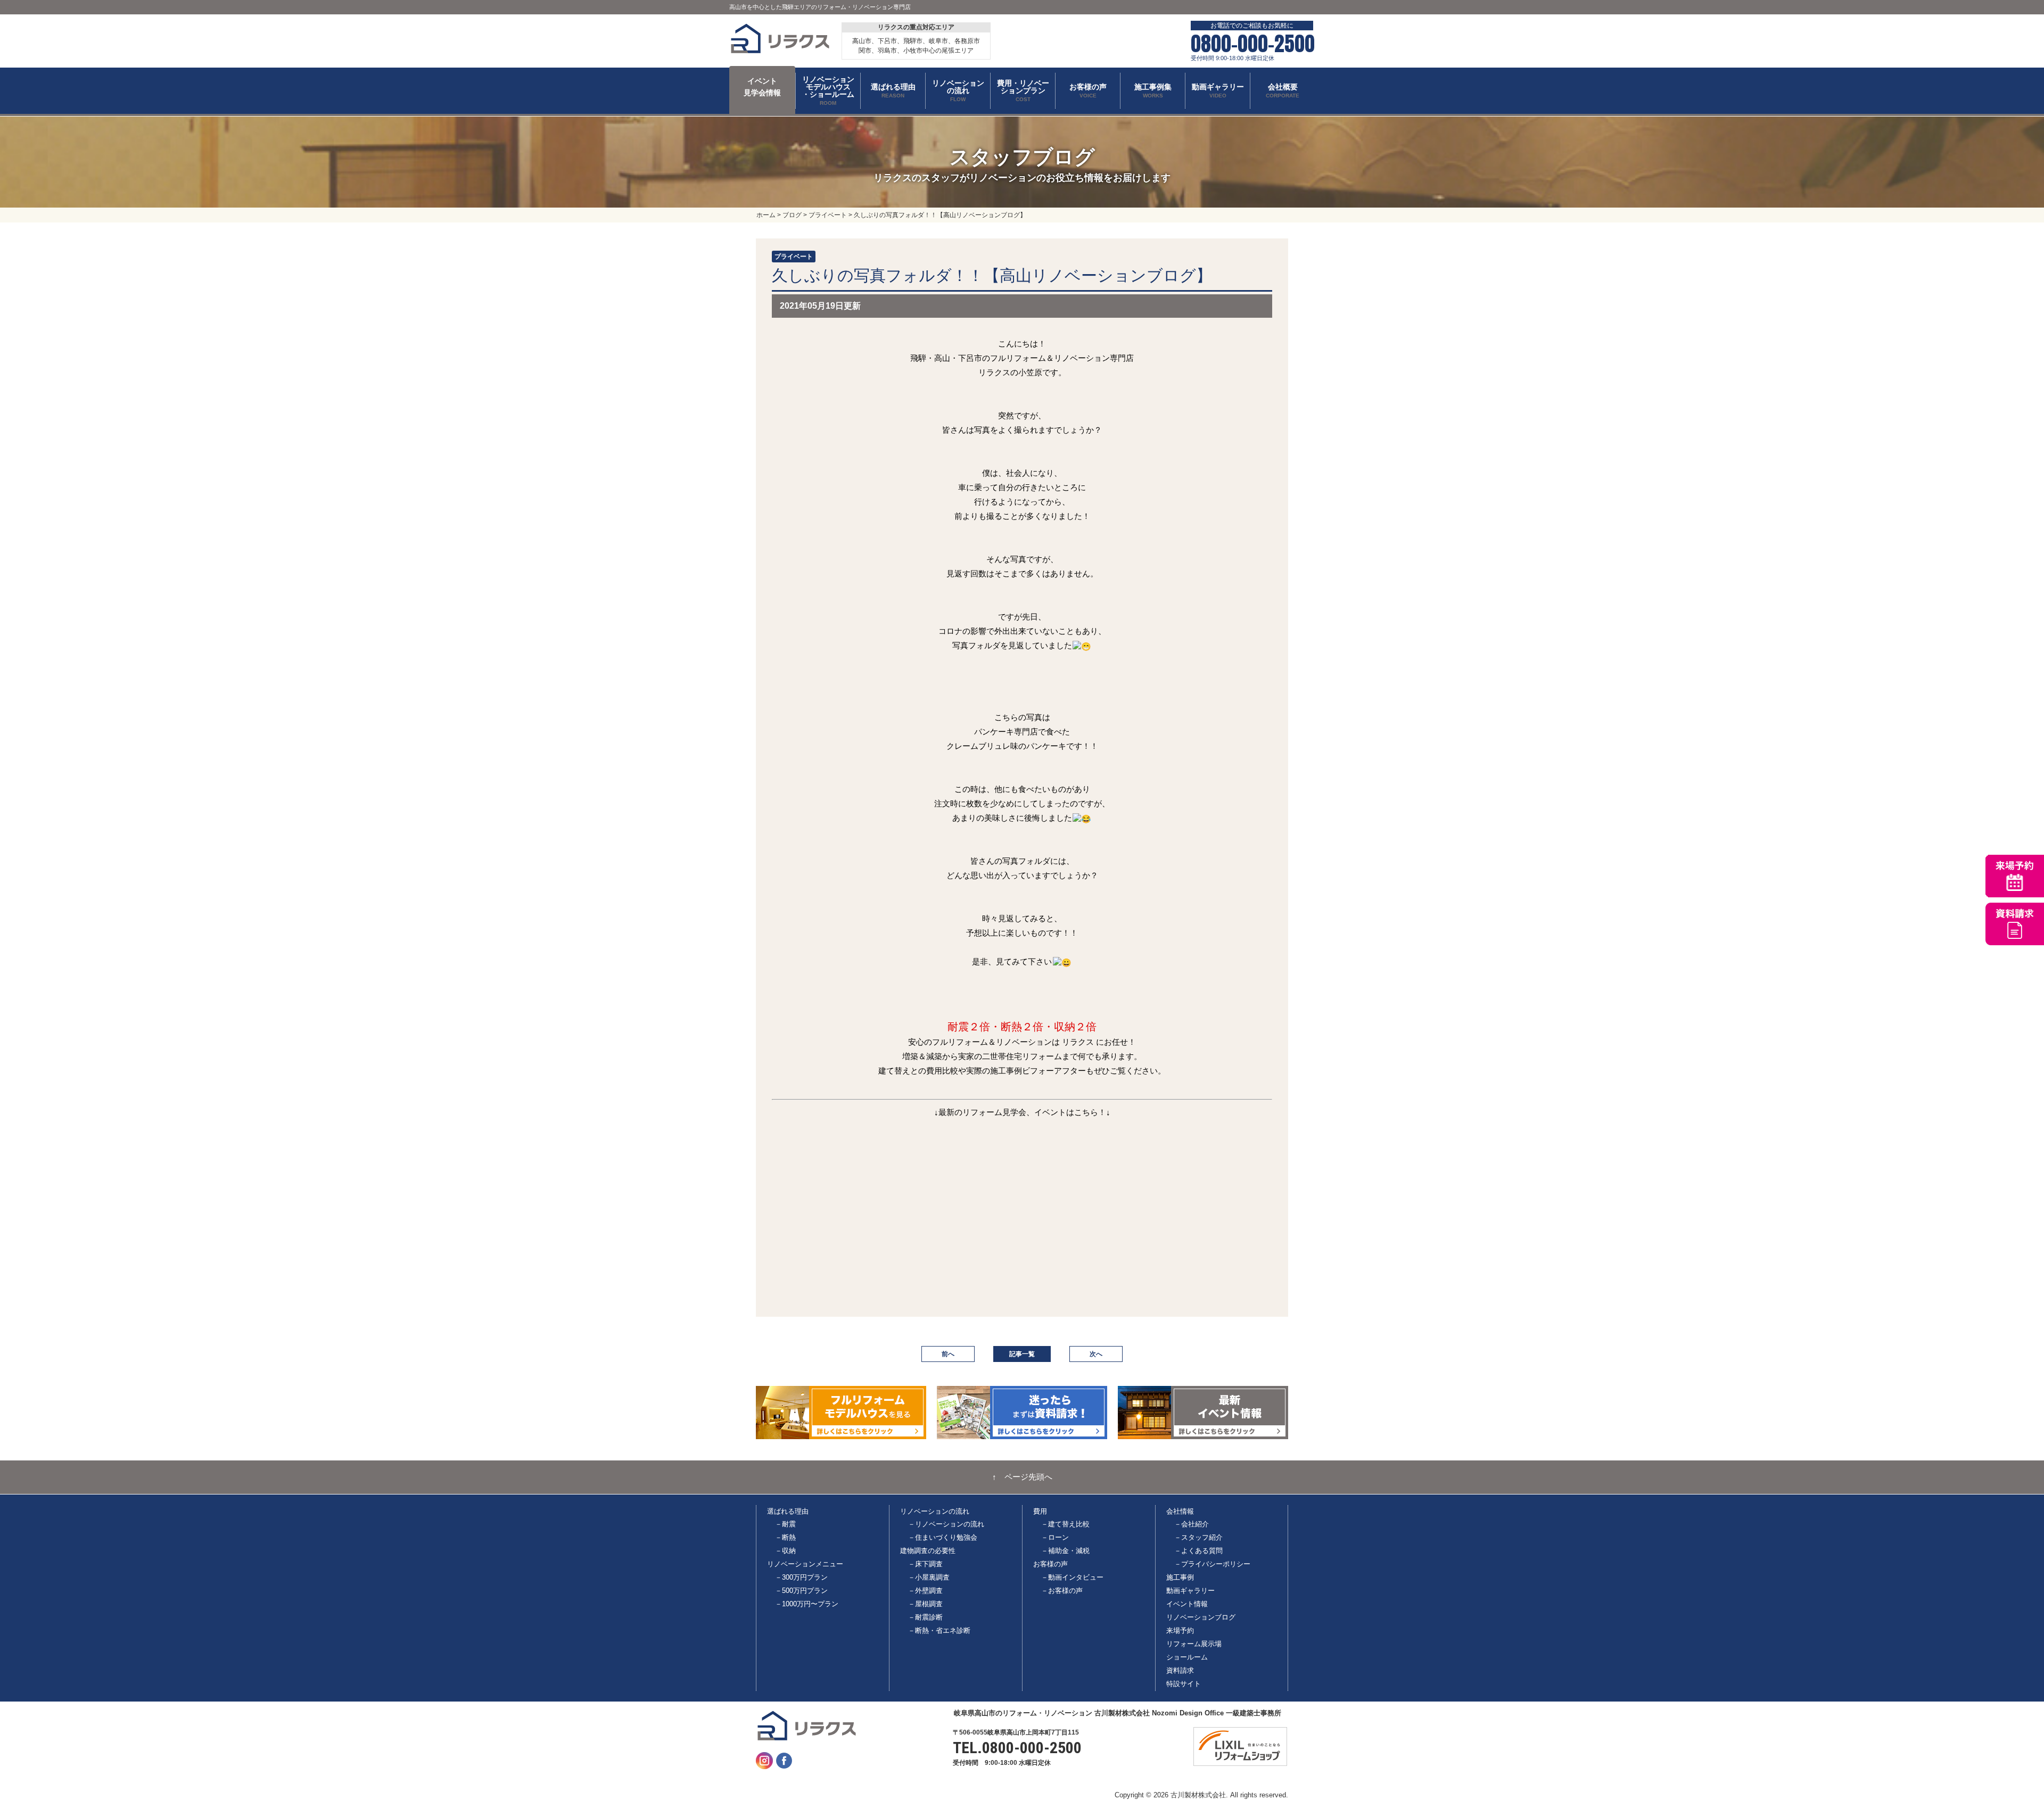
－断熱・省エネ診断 (939, 1630)
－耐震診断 (925, 1617)
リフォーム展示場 (1194, 1644)
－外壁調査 (925, 1591)
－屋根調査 (925, 1604)
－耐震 (785, 1524)
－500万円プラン (801, 1591)
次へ (1096, 1354)
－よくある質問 (1198, 1551)
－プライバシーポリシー (1212, 1564)
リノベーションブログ (1201, 1617)
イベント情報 (1187, 1604)
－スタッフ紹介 (1198, 1537)
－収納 (785, 1551)
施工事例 (1180, 1577)
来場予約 (1180, 1630)
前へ (948, 1354)
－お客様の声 (1062, 1591)
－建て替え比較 (1065, 1524)
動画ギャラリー (1190, 1591)
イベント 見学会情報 (762, 87)
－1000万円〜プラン (807, 1604)
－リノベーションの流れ (946, 1524)
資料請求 (1180, 1670)
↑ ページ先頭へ (1022, 1477)
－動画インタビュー (1072, 1577)
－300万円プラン (801, 1577)
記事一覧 (1022, 1354)
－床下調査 (925, 1564)
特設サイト (1184, 1684)
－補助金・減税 (1065, 1551)
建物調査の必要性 (928, 1551)
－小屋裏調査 (929, 1577)
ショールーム (1187, 1657)
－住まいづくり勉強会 (943, 1537)
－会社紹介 (1192, 1524)
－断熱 (785, 1537)
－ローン (1055, 1537)
